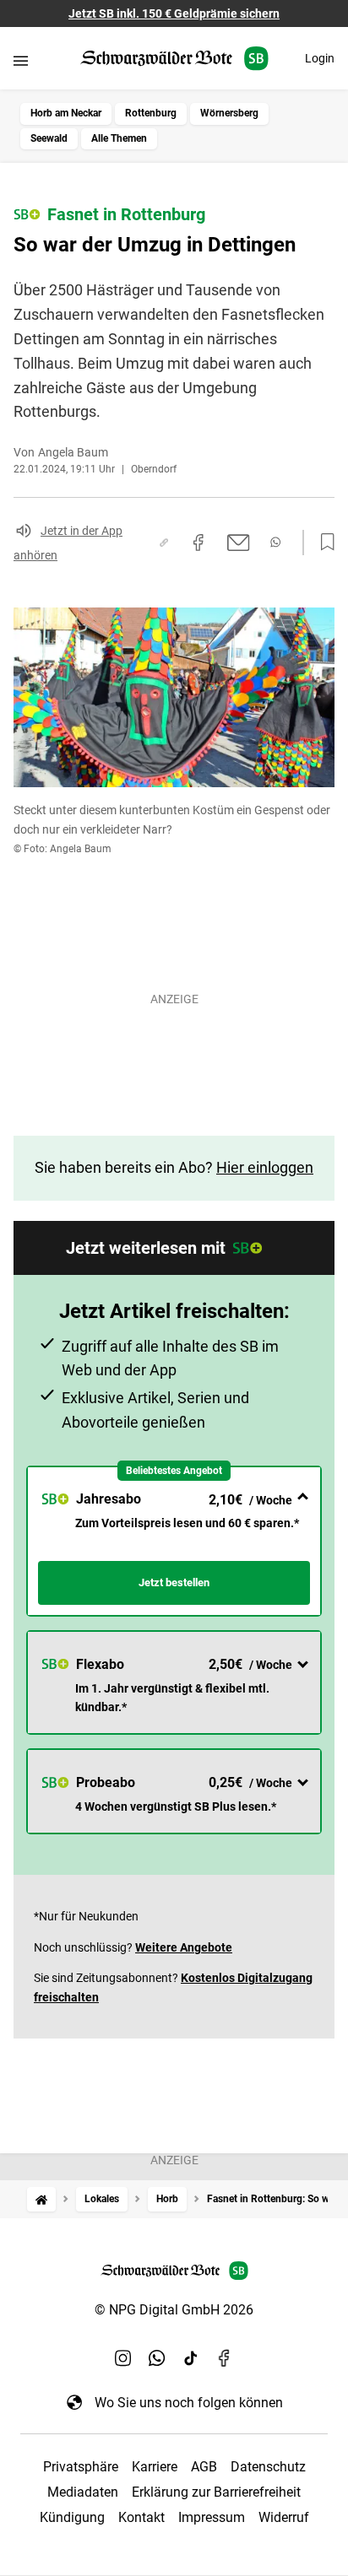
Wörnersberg (229, 113)
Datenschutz (268, 2467)
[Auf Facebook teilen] (198, 543)
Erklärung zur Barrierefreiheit (216, 2492)
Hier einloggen (265, 1167)
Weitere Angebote (184, 1947)
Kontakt (141, 2517)
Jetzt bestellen (174, 1582)
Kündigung (72, 2517)
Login (320, 58)
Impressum (212, 2517)
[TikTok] (191, 2358)
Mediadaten (83, 2492)
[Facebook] (225, 2358)
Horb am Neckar (66, 113)
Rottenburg (151, 113)
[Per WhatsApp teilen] (275, 542)
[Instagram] (123, 2358)
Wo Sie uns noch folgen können (189, 2403)
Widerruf (284, 2517)
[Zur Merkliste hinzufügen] (323, 543)
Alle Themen (119, 138)
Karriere (155, 2467)
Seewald (49, 138)
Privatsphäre (81, 2467)
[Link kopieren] (164, 543)
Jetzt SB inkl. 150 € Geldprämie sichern (174, 14)
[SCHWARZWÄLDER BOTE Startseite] (174, 59)
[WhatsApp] (157, 2358)
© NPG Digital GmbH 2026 (174, 2310)
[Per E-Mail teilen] (239, 543)
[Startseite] (41, 2199)
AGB (204, 2467)
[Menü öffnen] (21, 60)
